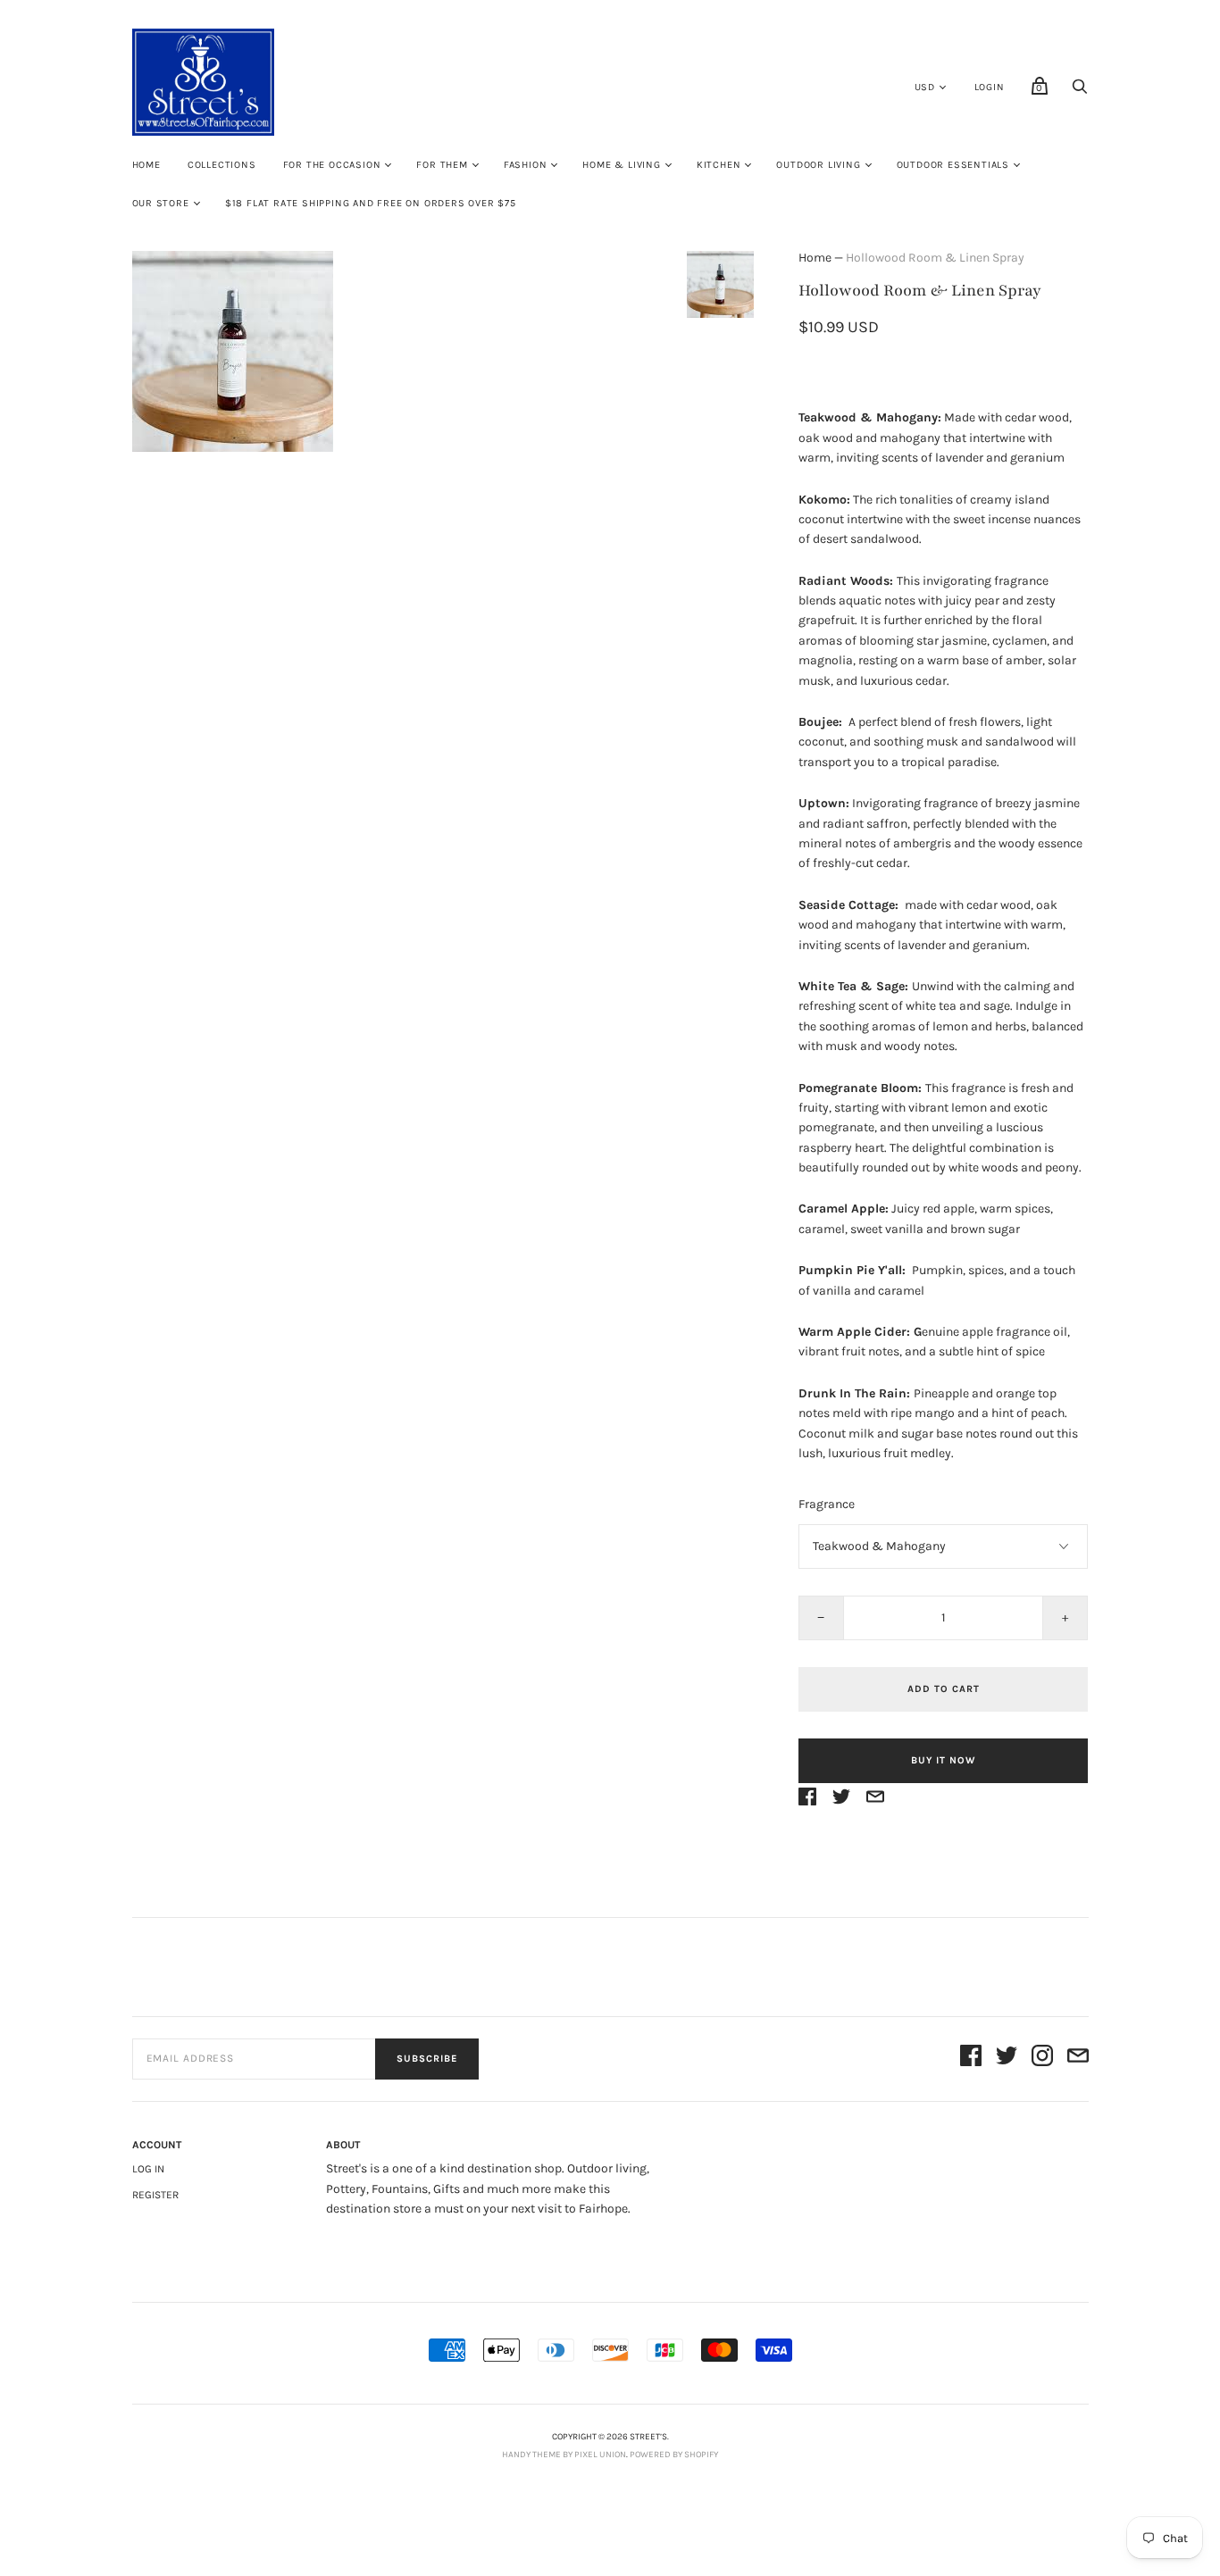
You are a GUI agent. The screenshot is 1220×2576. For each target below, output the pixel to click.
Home (146, 165)
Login (990, 87)
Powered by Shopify (674, 2455)
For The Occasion (332, 165)
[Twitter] (1007, 2059)
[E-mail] (1078, 2059)
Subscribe (427, 2059)
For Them (442, 165)
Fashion (526, 165)
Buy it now (943, 1760)
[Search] (1080, 92)
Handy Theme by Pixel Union (564, 2455)
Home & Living (621, 165)
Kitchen (719, 165)
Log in (148, 2169)
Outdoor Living (818, 165)
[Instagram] (1042, 2059)
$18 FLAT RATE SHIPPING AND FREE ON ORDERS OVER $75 (371, 203)
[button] (720, 284)
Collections (222, 165)
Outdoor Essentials (953, 165)
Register (155, 2195)
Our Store (161, 203)
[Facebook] (971, 2059)
